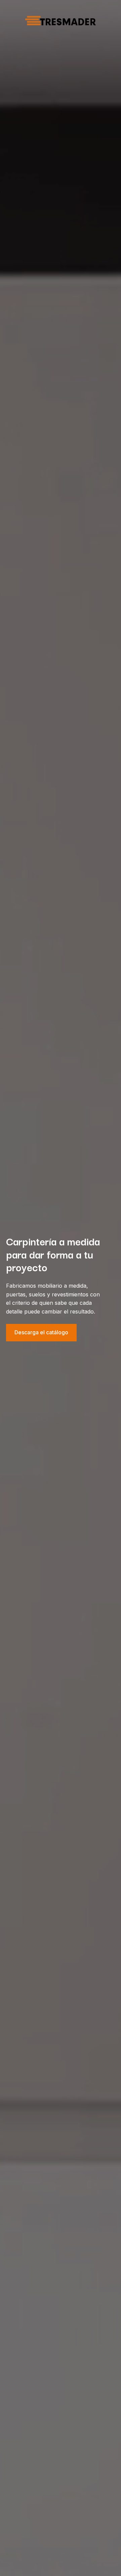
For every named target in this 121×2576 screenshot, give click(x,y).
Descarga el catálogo (41, 1332)
